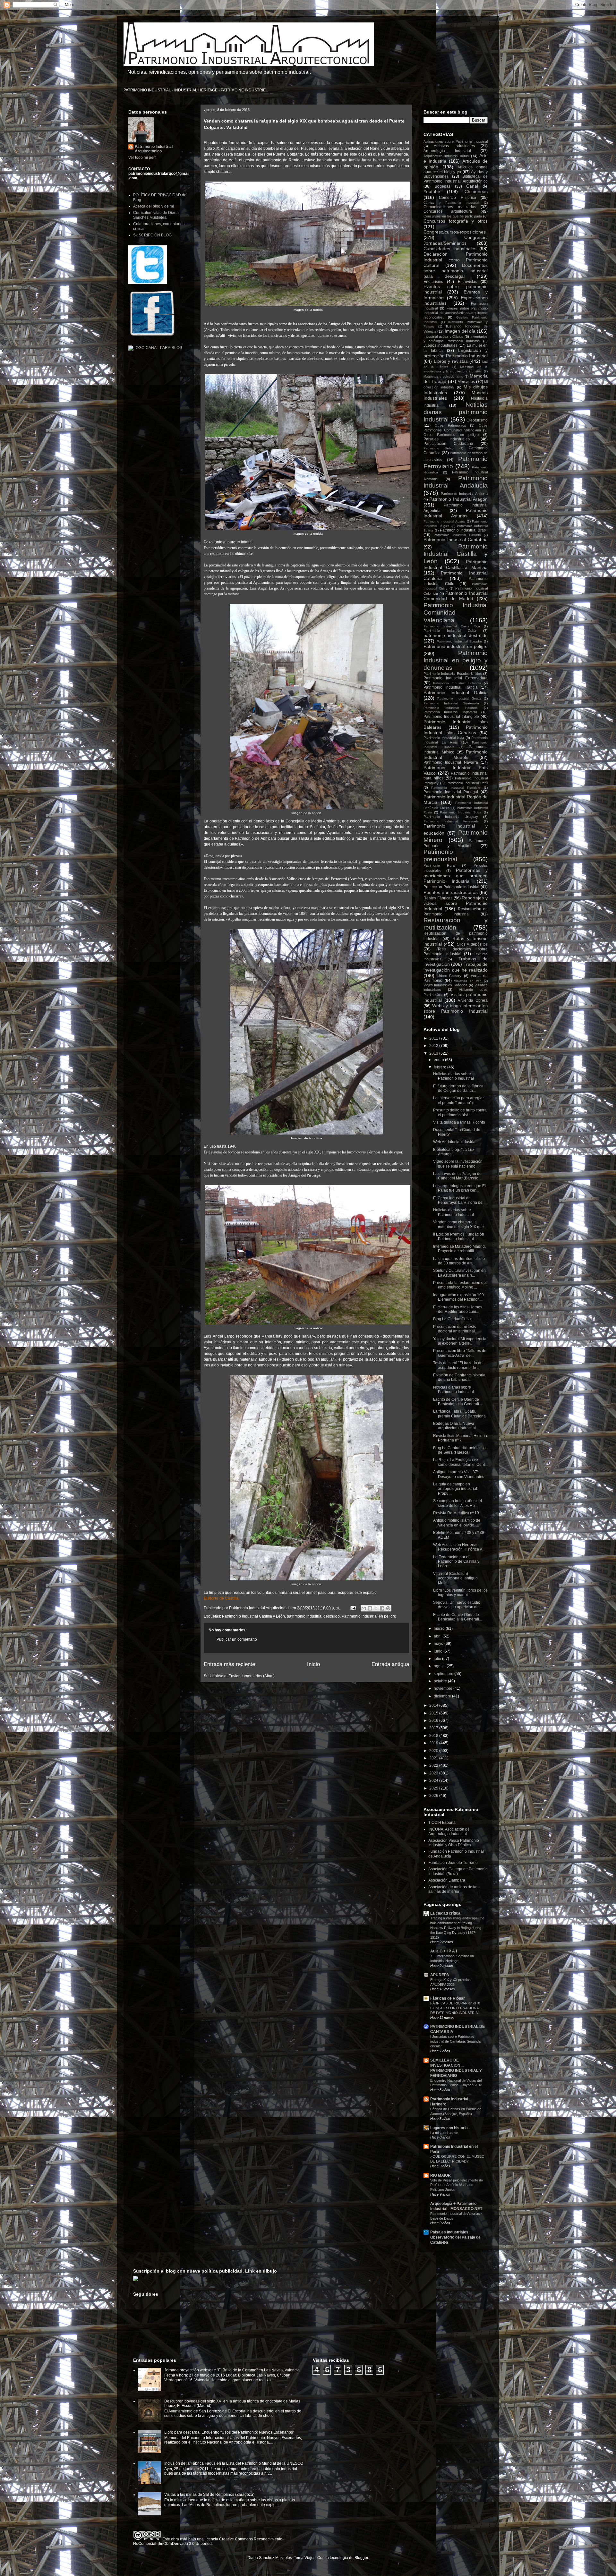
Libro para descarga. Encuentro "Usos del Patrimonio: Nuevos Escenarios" (229, 2432)
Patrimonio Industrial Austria (445, 521)
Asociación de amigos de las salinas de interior (453, 1889)
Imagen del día (460, 331)
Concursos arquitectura (448, 211)
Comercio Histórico (457, 198)
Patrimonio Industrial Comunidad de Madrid (456, 596)
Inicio (313, 1664)
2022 (434, 1765)
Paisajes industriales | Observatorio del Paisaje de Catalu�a (455, 2237)
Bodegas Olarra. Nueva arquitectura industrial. (455, 1426)
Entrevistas (467, 282)
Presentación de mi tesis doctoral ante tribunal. (454, 1329)
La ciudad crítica (445, 1913)
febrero (441, 1067)
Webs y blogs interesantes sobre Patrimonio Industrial (456, 1008)
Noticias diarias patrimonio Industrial (456, 412)
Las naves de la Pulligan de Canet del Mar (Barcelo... (457, 1176)
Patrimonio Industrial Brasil (464, 530)
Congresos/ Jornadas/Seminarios (456, 240)
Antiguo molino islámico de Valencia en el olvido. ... (457, 1523)
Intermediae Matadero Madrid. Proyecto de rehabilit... (459, 1249)
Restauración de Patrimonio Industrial (456, 911)
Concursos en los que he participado (453, 216)
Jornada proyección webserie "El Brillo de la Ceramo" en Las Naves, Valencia (232, 2370)
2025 (434, 1788)
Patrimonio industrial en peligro (369, 1616)
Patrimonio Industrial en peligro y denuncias (456, 660)
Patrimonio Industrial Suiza (461, 812)
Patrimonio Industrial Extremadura (456, 678)
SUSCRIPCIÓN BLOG (152, 235)
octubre (441, 1681)
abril (438, 1636)
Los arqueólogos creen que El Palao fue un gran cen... (459, 1188)
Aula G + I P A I (444, 1951)
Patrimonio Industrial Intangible (451, 717)
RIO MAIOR (441, 2175)
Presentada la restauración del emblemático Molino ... (460, 1285)
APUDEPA (440, 1975)
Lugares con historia (449, 2128)
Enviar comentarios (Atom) (252, 1676)
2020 (434, 1751)
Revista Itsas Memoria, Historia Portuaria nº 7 (460, 1438)
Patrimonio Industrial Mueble (456, 755)
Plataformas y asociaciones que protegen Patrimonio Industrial (456, 876)
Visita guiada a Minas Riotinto (459, 1122)
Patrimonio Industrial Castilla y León (253, 1616)
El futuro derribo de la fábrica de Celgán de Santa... (458, 1088)
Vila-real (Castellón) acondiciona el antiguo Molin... (455, 1578)
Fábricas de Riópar (448, 1998)
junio (439, 1651)
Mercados (466, 382)
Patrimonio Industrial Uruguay (451, 817)
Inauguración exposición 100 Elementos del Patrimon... (458, 1297)
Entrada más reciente (229, 1664)
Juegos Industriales (441, 345)
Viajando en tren (468, 981)
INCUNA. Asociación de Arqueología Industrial (449, 1832)
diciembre (443, 1696)
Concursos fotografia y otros (456, 221)
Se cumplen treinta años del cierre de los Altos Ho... (458, 1503)
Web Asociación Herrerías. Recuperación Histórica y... (459, 1547)
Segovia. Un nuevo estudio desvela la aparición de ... (458, 1605)
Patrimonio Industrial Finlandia (457, 683)
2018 (434, 1736)
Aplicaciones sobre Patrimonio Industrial (456, 141)
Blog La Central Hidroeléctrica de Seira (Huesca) (459, 1450)
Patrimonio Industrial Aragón (458, 499)
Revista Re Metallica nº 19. (457, 1513)
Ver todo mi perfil (143, 157)
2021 (434, 1758)
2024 (434, 1781)
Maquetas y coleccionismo (443, 376)
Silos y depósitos (472, 944)
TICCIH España (442, 1823)
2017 (434, 1728)
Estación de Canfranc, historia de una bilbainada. (459, 1377)
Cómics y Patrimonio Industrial (451, 203)
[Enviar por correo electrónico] (364, 1608)
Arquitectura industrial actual (446, 156)
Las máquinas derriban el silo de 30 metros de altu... (459, 1261)
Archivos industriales (454, 146)
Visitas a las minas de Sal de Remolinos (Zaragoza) (209, 2495)
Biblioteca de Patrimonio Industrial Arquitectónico (456, 179)
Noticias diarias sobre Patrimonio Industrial (453, 1076)
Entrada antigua (390, 1664)
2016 (434, 1721)
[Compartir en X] (376, 1608)
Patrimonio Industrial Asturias (456, 513)
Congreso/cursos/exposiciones (455, 232)
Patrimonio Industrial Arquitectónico (154, 149)
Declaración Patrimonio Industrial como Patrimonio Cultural (456, 260)
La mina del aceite (444, 2133)
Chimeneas (476, 191)
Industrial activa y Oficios (443, 336)
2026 (434, 1796)
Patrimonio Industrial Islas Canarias (456, 730)
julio (438, 1659)
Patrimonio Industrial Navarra (451, 762)
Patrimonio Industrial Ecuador (459, 641)
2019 (434, 1743)
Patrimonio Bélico (439, 448)
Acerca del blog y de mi (154, 206)
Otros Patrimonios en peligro (451, 435)
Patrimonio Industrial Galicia (456, 693)
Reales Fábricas (438, 898)
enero (439, 1060)
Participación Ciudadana (448, 444)
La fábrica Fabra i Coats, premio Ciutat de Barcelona (459, 1414)
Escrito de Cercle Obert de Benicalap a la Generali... (458, 1402)
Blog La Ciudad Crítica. (453, 1319)
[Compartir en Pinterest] (388, 1608)
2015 (434, 1713)
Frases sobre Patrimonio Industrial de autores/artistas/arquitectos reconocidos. (456, 313)
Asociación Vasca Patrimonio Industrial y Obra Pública (454, 1843)
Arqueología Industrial (447, 151)
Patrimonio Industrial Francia (451, 687)
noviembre (444, 1688)
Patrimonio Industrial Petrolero (456, 788)
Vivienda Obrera (473, 1000)
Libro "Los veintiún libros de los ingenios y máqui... (460, 1593)
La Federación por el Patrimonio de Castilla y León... (456, 1562)
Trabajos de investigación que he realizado (456, 967)
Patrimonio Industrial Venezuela (451, 821)
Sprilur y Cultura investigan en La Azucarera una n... (459, 1273)
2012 (434, 1046)
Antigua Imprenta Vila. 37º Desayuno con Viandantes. (459, 1474)
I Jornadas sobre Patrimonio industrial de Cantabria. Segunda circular (455, 2041)
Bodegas (443, 186)
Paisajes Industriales (447, 439)
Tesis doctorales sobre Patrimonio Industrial (456, 951)
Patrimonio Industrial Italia (444, 738)
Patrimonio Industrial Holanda (451, 708)
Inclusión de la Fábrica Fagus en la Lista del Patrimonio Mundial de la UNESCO (234, 2463)
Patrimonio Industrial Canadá (457, 535)
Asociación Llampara (447, 1880)
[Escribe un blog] (370, 1608)
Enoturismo (433, 282)
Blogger (361, 2558)
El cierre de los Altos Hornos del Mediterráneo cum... (458, 1309)
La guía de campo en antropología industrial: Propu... (456, 1489)
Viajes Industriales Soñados (445, 985)
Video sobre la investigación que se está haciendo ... (458, 1164)
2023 (434, 1773)
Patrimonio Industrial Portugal (451, 792)
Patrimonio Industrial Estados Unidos (453, 674)
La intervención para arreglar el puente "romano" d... (458, 1100)
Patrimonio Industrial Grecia (459, 698)
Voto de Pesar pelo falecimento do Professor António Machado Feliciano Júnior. (457, 2185)
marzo (440, 1628)
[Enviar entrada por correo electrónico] (353, 1608)
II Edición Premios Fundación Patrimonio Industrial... (459, 1237)
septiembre (444, 1674)
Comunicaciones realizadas (450, 207)
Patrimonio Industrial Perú (467, 783)
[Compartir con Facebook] (382, 1608)
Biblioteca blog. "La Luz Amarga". (454, 1152)
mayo (439, 1644)
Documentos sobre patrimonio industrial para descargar (456, 271)
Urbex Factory (449, 976)
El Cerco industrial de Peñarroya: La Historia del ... (460, 1200)
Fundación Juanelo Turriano (453, 1863)
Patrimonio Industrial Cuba (450, 631)
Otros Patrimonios (450, 425)
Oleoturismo (477, 420)
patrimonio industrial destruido (313, 1616)
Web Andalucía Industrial (455, 1142)
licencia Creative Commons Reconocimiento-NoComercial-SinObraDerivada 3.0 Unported (208, 2541)
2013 (434, 1053)
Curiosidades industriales (450, 249)
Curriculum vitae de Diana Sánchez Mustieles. (156, 215)
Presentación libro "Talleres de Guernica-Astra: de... (460, 1353)
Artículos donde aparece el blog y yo (456, 170)
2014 (434, 1705)
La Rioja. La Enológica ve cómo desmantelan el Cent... (460, 1462)
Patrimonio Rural (439, 865)
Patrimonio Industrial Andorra (464, 494)
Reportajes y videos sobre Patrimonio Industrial (456, 903)
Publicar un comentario (237, 1639)
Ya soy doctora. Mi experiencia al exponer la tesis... (460, 1341)
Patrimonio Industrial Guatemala (451, 703)
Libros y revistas (451, 361)
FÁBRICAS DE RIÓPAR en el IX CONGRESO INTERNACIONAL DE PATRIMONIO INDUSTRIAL (455, 2008)
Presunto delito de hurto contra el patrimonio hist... (460, 1112)
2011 (434, 1038)
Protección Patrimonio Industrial (451, 887)
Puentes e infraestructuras (451, 892)
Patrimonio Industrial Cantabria (456, 540)
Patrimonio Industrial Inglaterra (450, 712)
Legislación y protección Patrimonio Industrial (456, 353)
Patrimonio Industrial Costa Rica (452, 626)
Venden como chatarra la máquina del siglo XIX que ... (460, 1224)
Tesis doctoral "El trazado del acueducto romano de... (458, 1365)
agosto (440, 1666)
